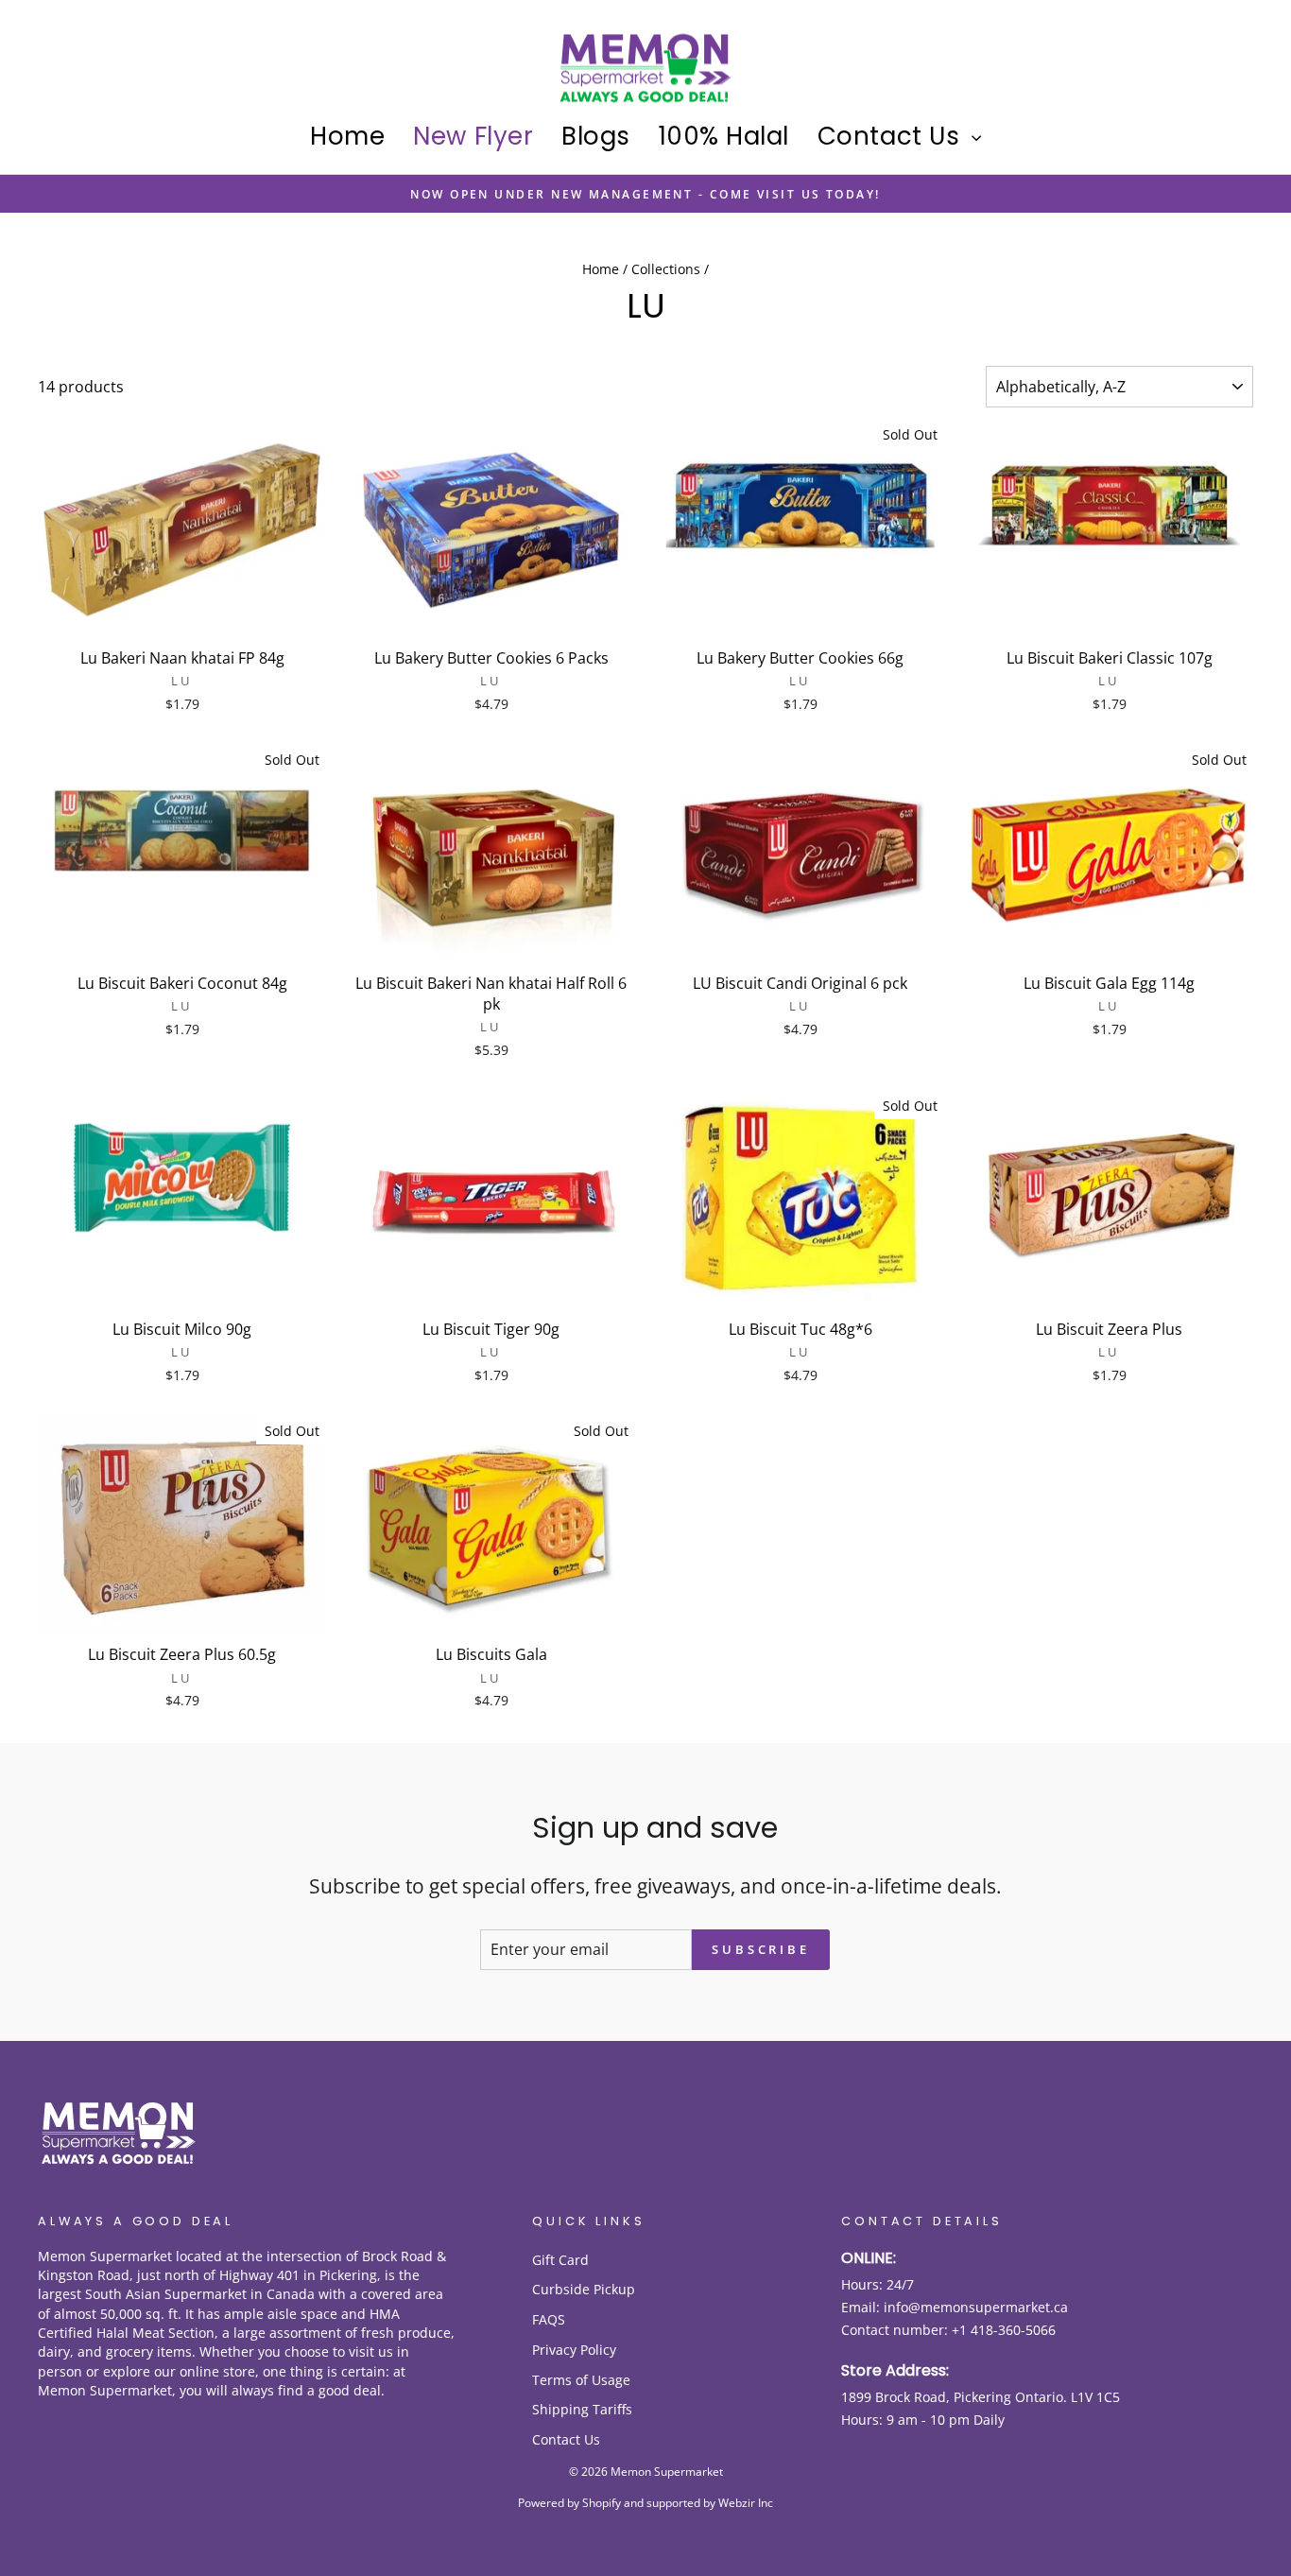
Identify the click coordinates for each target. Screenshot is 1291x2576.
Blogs (596, 136)
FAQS (549, 2319)
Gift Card (560, 2260)
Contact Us (892, 136)
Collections (666, 269)
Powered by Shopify (569, 2503)
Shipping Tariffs (582, 2409)
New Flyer (473, 136)
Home (347, 136)
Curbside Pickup (584, 2289)
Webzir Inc (746, 2503)
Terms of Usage (581, 2380)
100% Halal (724, 136)
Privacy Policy (574, 2350)
